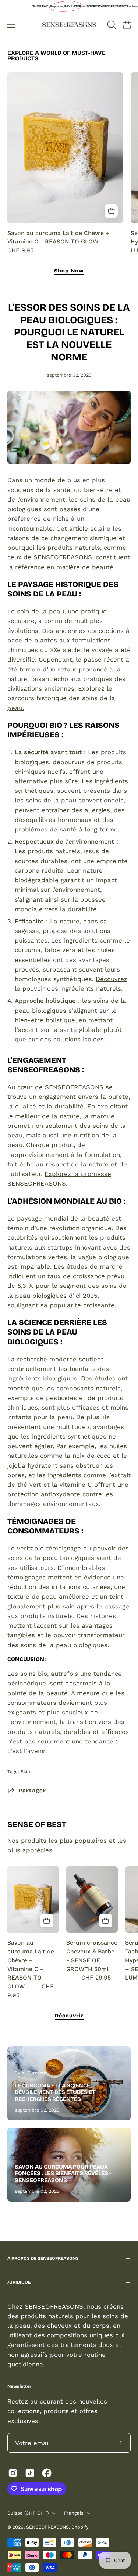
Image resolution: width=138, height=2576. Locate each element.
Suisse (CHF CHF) (28, 2513)
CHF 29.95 (96, 1978)
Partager (32, 1791)
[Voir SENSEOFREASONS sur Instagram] (13, 2473)
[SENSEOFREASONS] (69, 25)
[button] (111, 25)
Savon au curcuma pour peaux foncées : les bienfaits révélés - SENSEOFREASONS (63, 2174)
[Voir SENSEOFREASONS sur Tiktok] (30, 2473)
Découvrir (69, 2016)
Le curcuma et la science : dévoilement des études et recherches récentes (55, 2092)
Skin (25, 1772)
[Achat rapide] (111, 211)
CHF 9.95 (20, 250)
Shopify (80, 2527)
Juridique (19, 2282)
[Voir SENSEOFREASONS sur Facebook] (47, 2473)
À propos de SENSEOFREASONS (43, 2258)
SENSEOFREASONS (47, 2527)
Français (74, 2513)
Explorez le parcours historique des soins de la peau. (61, 698)
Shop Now (69, 271)
